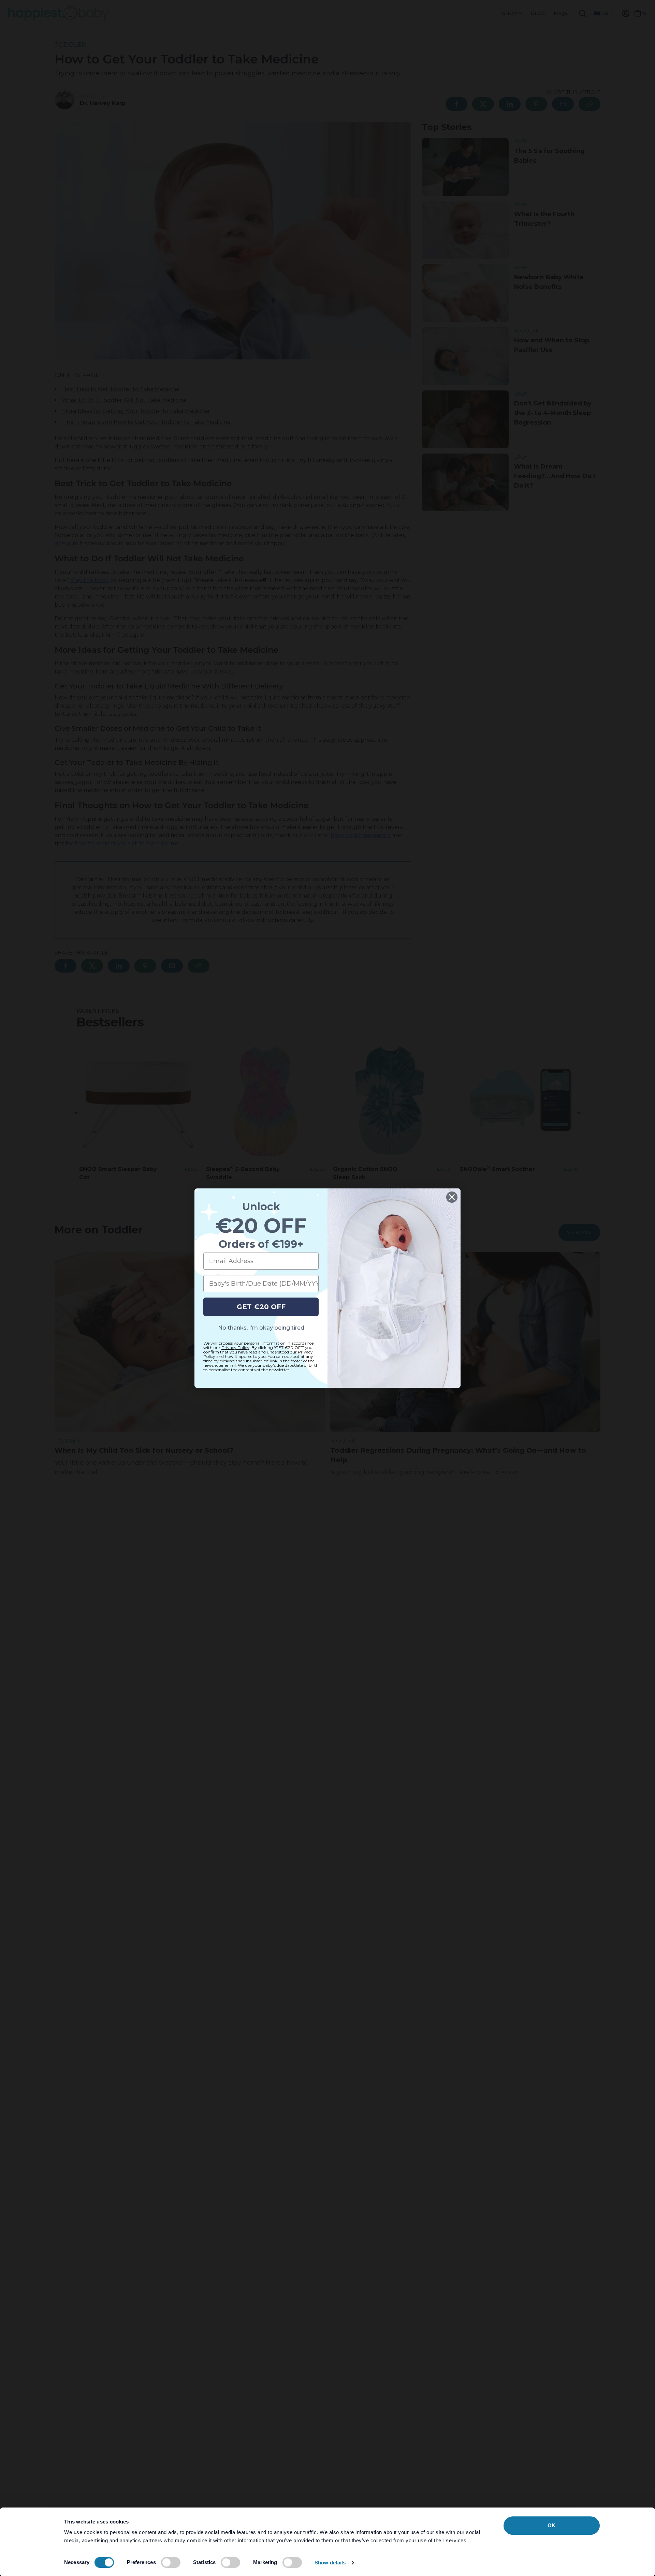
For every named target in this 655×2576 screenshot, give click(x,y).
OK (551, 2525)
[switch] (171, 2562)
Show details (330, 2563)
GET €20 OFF (261, 1307)
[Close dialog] (452, 1197)
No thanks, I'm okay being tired (261, 1328)
